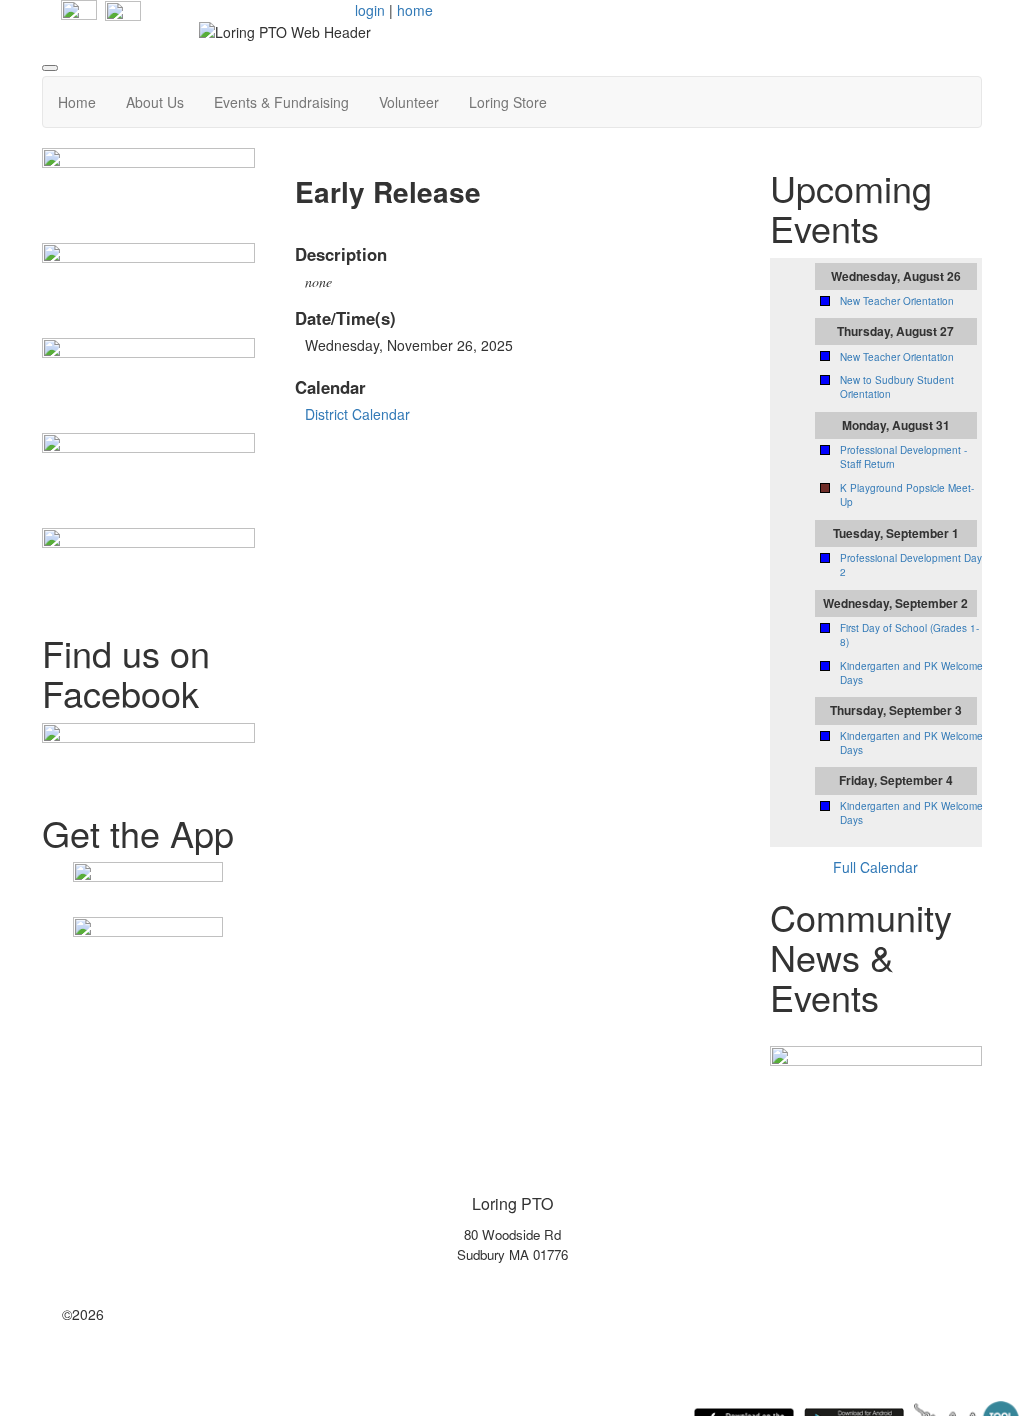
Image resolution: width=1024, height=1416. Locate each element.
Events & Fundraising (281, 102)
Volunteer (409, 102)
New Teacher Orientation (897, 301)
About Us (155, 102)
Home (77, 102)
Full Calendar (875, 867)
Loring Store (508, 102)
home (415, 10)
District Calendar (357, 414)
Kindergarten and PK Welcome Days (911, 673)
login (370, 10)
